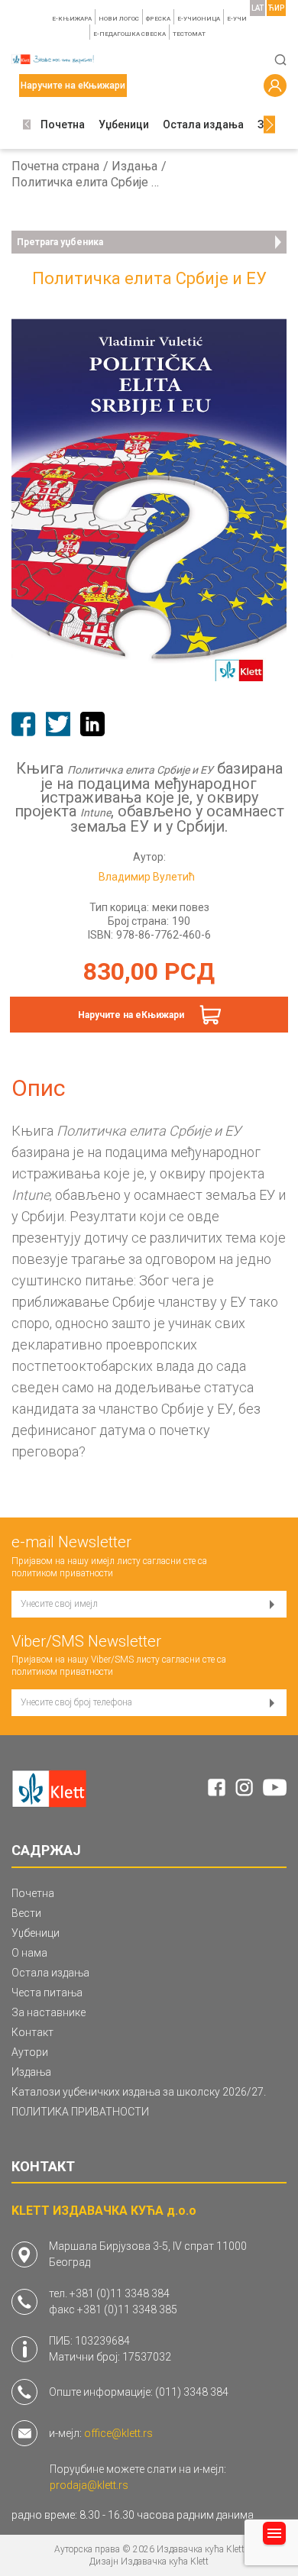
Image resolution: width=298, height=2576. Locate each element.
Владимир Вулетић (147, 877)
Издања (134, 166)
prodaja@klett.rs (89, 2485)
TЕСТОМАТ (189, 34)
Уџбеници (124, 124)
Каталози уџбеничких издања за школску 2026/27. (139, 2092)
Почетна (63, 124)
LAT (258, 8)
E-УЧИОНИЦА (199, 19)
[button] (27, 125)
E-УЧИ (237, 19)
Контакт (32, 2032)
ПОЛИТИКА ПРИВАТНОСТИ (80, 2112)
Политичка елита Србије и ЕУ (88, 183)
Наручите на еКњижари (131, 1015)
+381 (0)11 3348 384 (120, 2293)
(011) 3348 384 (192, 2392)
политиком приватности (62, 1573)
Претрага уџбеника (60, 242)
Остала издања (203, 124)
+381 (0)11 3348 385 (127, 2309)
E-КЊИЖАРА (72, 19)
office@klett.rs (118, 2433)
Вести (26, 1913)
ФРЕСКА (158, 19)
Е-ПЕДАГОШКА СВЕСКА (130, 34)
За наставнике (49, 2012)
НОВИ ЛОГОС (119, 19)
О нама (29, 1953)
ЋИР (276, 8)
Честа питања (47, 1993)
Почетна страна (55, 166)
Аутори (30, 2052)
